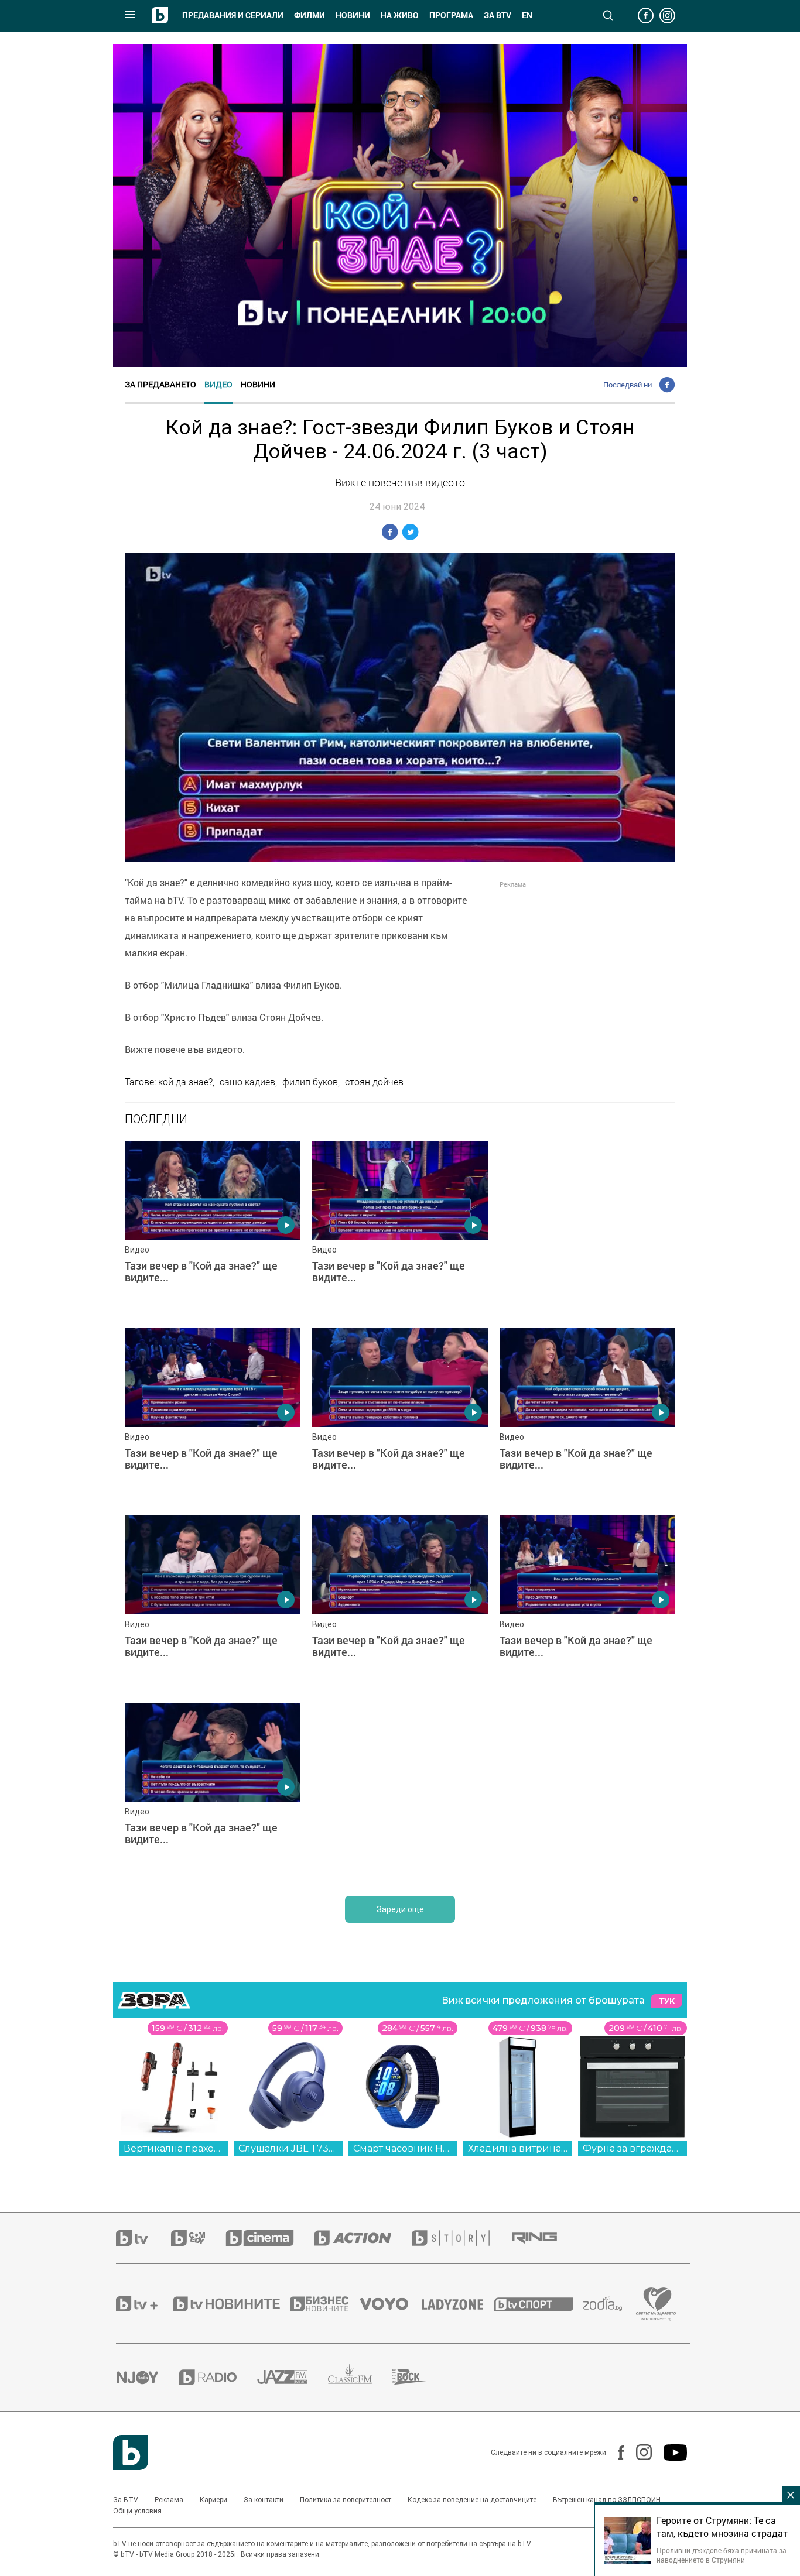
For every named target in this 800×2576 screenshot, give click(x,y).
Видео (218, 384)
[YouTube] (669, 2452)
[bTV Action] (363, 2238)
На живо (400, 15)
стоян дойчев (374, 1082)
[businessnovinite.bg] (325, 2304)
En (527, 15)
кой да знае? (185, 1082)
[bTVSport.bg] (539, 2304)
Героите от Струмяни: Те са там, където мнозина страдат (722, 2527)
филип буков (310, 1082)
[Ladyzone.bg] (458, 2304)
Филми (310, 15)
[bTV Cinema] (270, 2238)
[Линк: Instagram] (638, 2452)
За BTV (126, 2500)
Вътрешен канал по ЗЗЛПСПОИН (607, 2500)
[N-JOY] (148, 2377)
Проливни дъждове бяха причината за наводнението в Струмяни (722, 2555)
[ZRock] (420, 2377)
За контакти (264, 2500)
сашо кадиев (247, 1082)
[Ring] (545, 2238)
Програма (451, 15)
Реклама (169, 2500)
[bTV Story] (461, 2238)
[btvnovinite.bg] (230, 2304)
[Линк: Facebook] (615, 2452)
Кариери (213, 2500)
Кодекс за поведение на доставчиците (472, 2500)
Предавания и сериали (233, 15)
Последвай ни (628, 385)
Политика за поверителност (346, 2500)
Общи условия (137, 2511)
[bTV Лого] (131, 2452)
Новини (353, 15)
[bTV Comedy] (198, 2238)
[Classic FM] (360, 2377)
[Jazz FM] (293, 2377)
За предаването (160, 384)
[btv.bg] (143, 2238)
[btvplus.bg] (143, 2304)
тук (666, 2001)
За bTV (498, 15)
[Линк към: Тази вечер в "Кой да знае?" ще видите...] (213, 1229)
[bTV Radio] (218, 2377)
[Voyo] (391, 2304)
